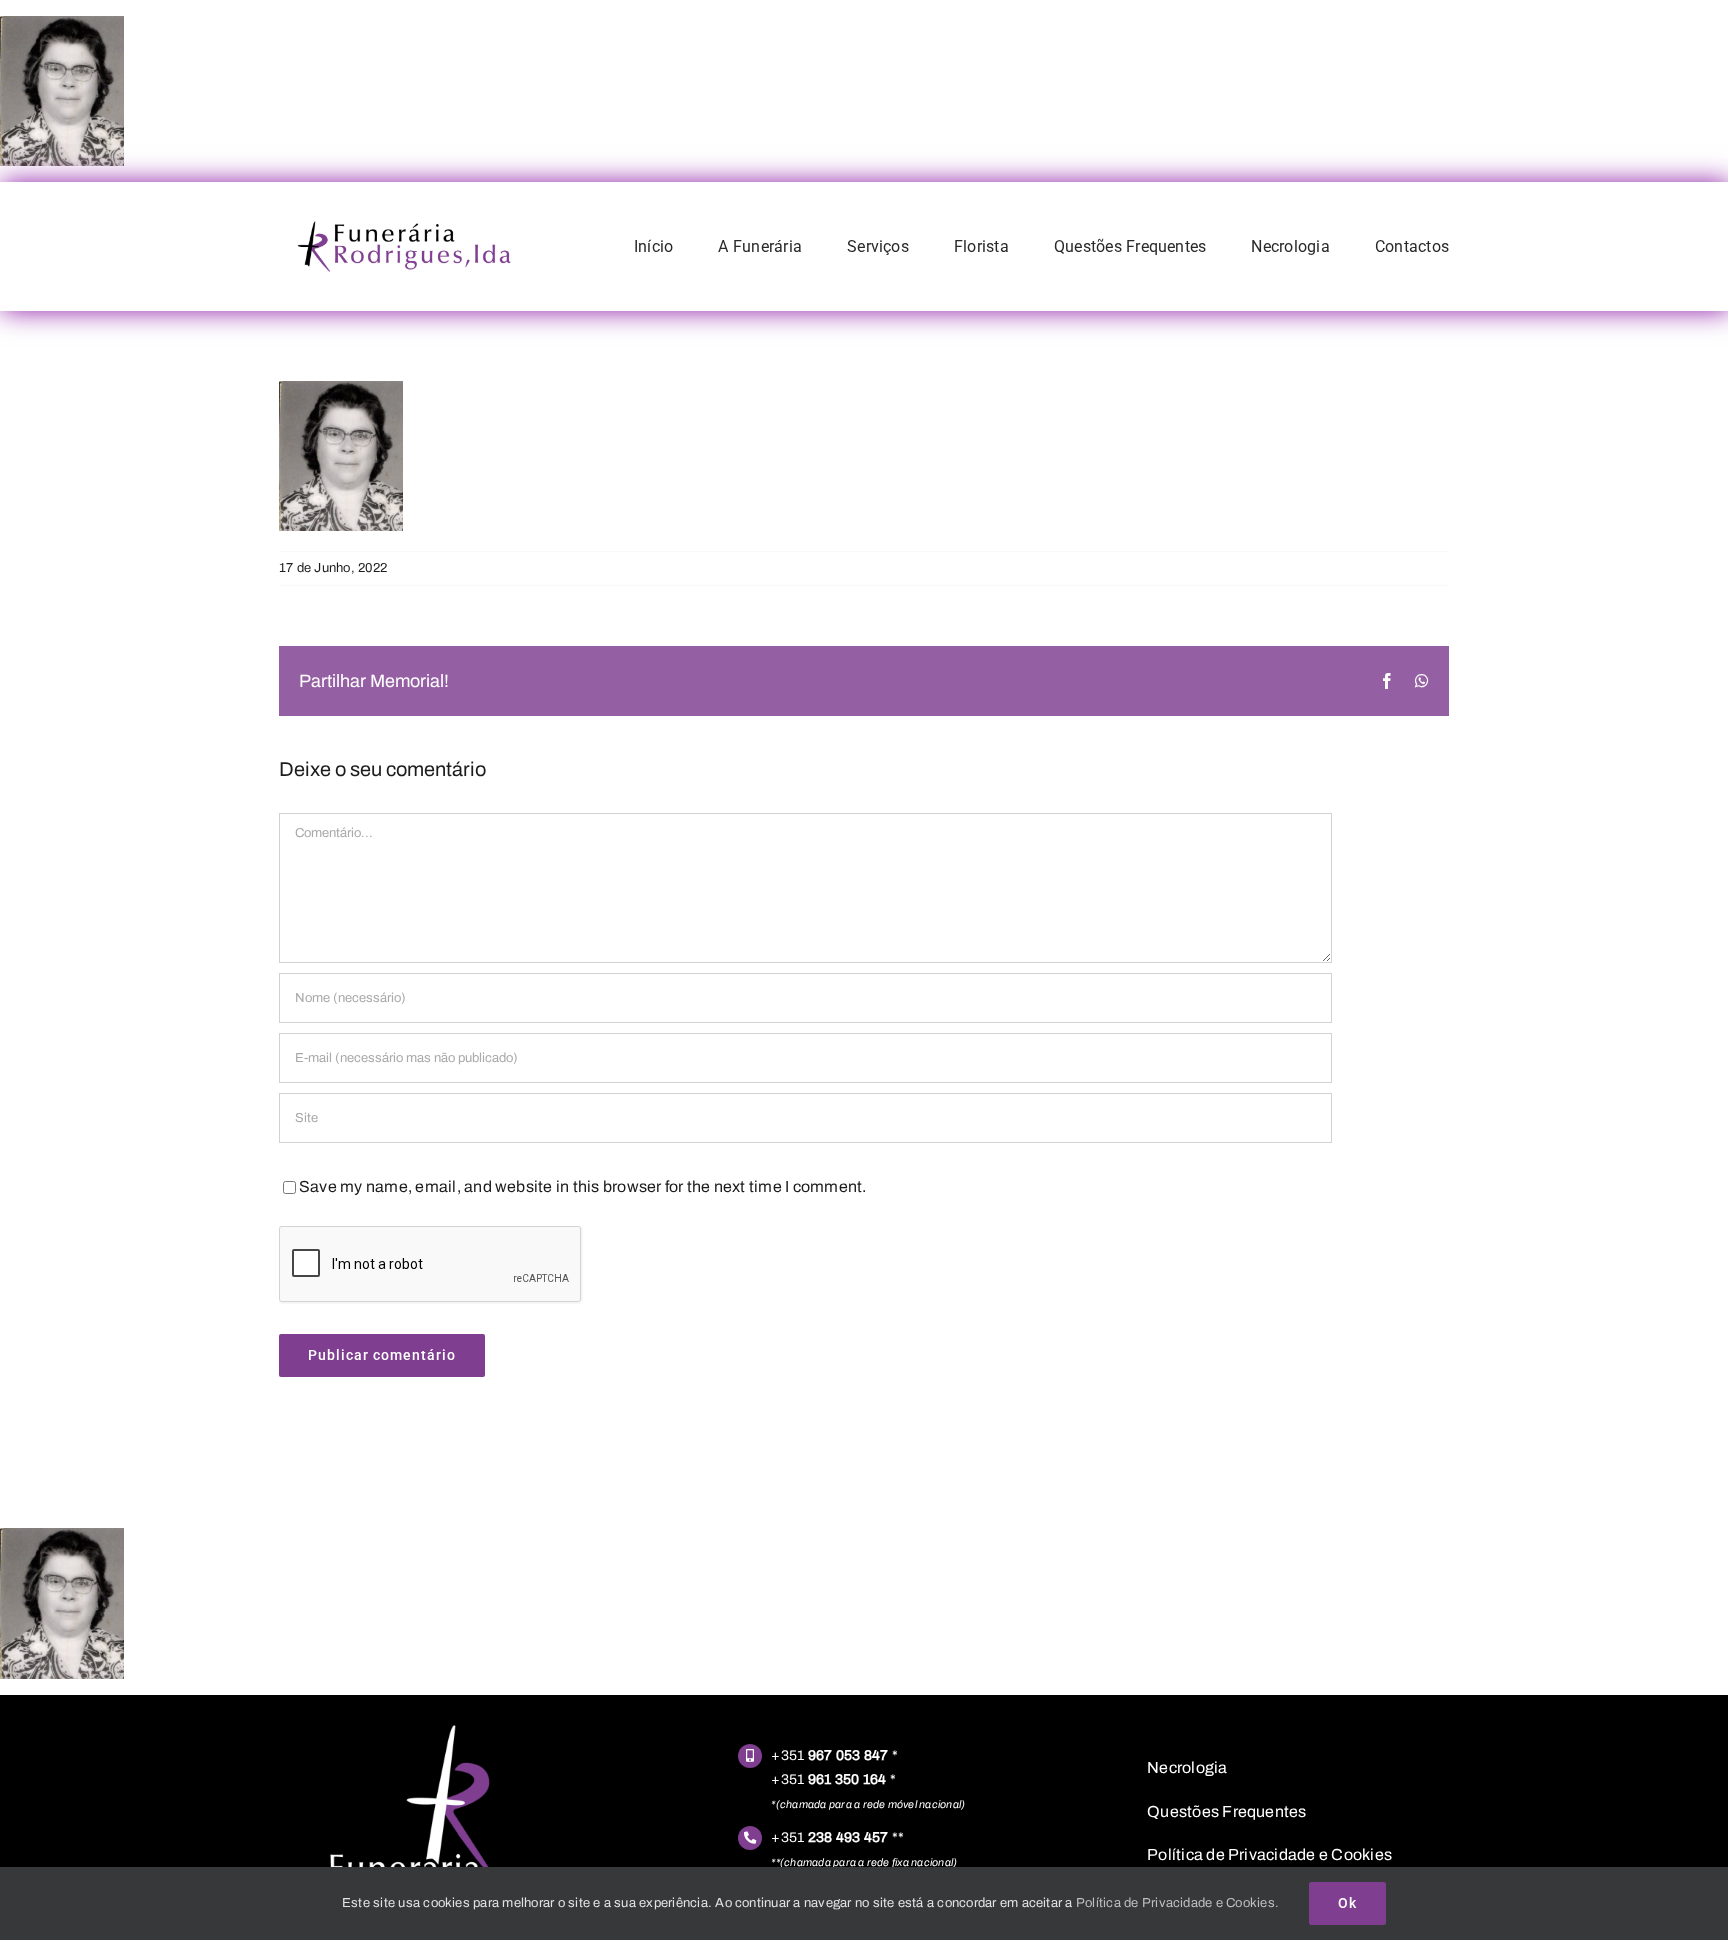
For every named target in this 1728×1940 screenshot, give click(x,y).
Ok (1347, 1903)
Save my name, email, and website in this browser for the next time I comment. (582, 1186)
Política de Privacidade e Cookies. (1177, 1903)
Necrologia (1187, 1767)
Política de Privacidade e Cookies (1269, 1854)
